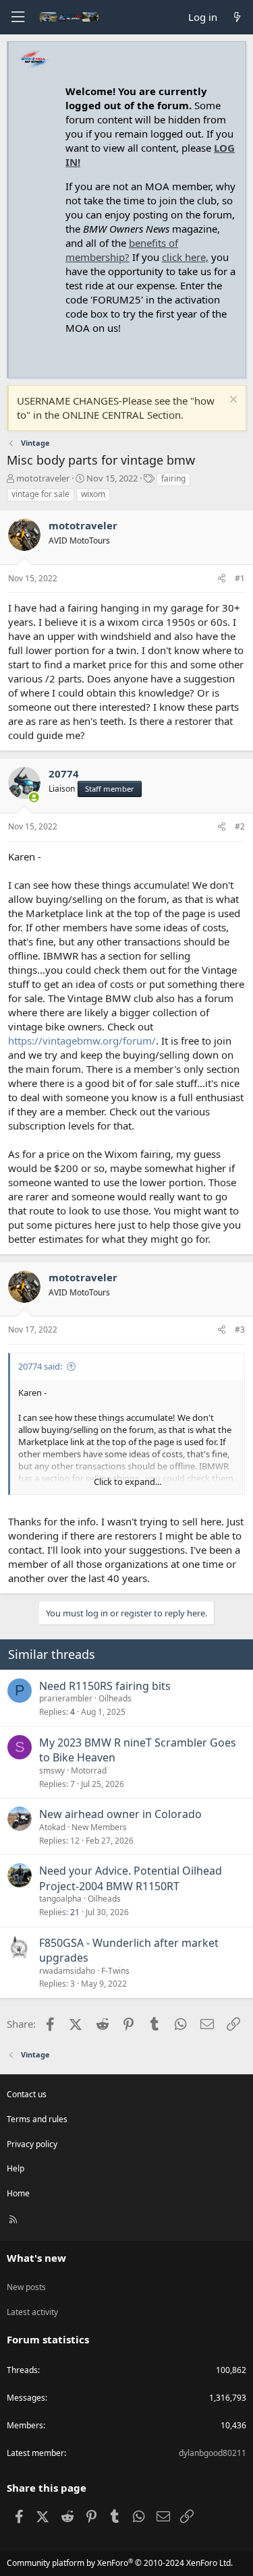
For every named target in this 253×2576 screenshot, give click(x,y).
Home (18, 2193)
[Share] (222, 579)
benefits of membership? (122, 250)
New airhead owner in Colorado (120, 1814)
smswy (52, 1770)
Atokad (52, 1827)
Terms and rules (37, 2119)
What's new (36, 2258)
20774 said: (40, 1366)
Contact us (27, 2094)
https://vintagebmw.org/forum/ (82, 1041)
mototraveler (43, 478)
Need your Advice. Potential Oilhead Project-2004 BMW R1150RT (131, 1878)
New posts (26, 2287)
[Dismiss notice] (232, 401)
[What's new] (237, 17)
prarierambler (66, 1698)
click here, (185, 257)
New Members (99, 1827)
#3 (240, 1329)
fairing (173, 478)
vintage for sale (40, 494)
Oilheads (115, 1698)
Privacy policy (32, 2144)
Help (16, 2168)
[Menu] (18, 17)
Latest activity (32, 2312)
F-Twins (115, 1971)
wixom (93, 494)
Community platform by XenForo (120, 2563)
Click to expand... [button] (128, 1482)
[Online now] (34, 797)
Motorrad (89, 1770)
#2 (240, 826)
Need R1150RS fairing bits (105, 1686)
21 (75, 1912)
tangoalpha (60, 1899)
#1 (240, 578)
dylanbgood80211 (213, 2453)
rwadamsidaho (67, 1971)
